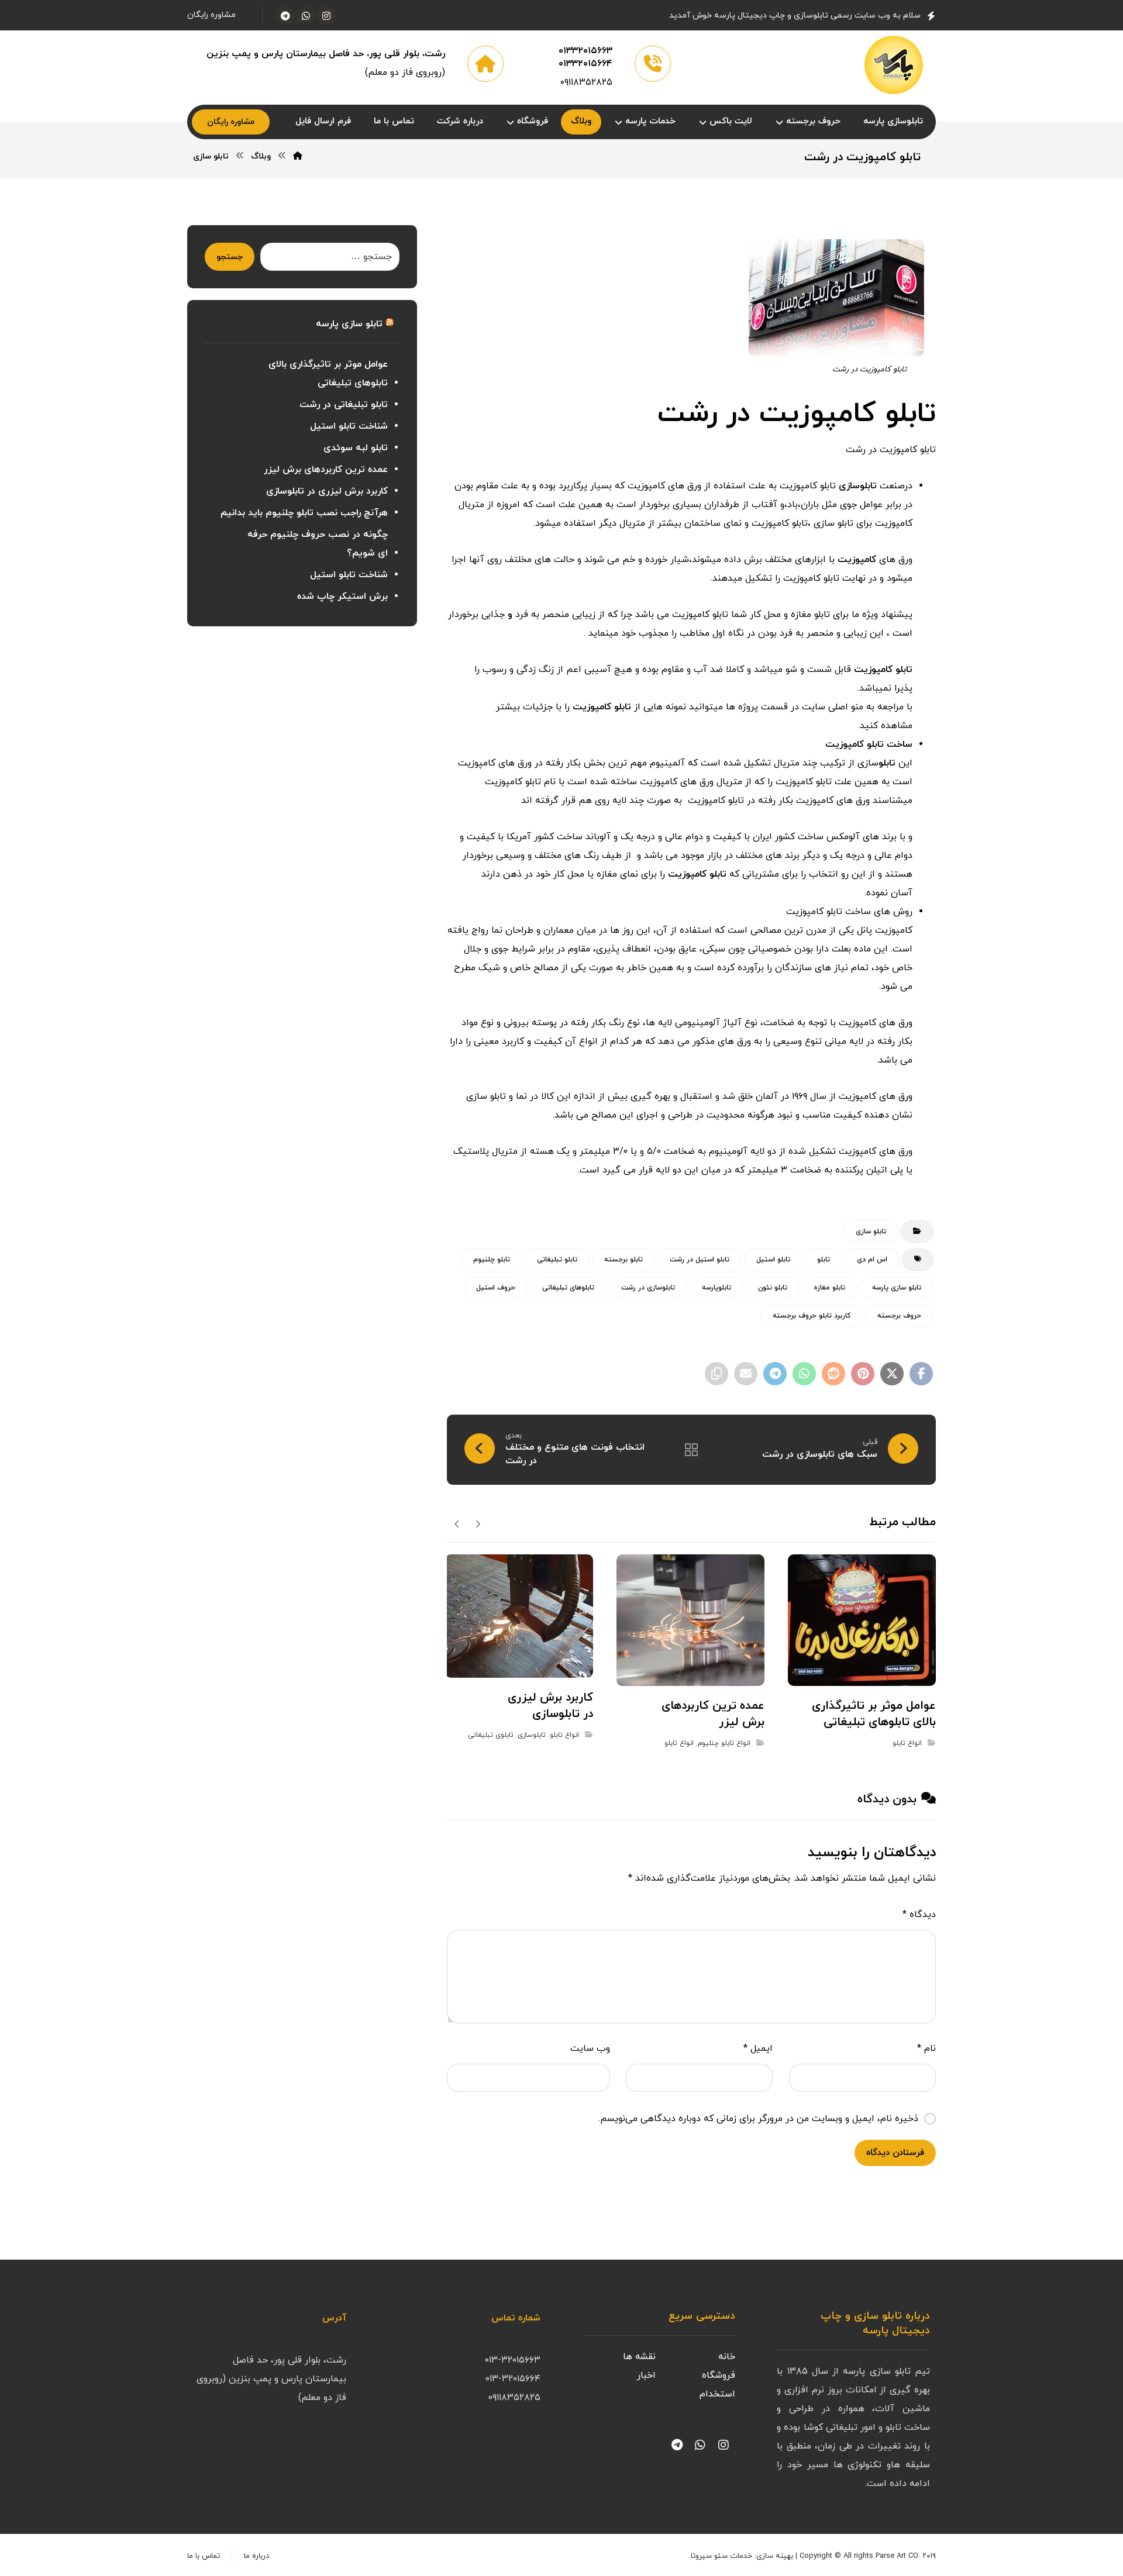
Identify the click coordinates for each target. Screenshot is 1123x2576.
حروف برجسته (899, 1316)
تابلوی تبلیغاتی (491, 1735)
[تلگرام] (285, 16)
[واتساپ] (306, 16)
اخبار (646, 2375)
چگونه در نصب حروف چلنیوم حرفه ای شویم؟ (317, 544)
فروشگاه (719, 2375)
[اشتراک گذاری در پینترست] (863, 1374)
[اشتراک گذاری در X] (892, 1374)
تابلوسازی (858, 486)
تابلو (887, 763)
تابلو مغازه (830, 1288)
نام (926, 2049)
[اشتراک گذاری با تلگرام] (775, 1374)
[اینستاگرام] (326, 16)
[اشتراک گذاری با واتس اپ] (804, 1374)
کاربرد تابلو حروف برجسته (812, 1316)
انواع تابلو (907, 1743)
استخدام (717, 2394)
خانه (727, 2357)
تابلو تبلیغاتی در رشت (344, 405)
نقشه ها (639, 2357)
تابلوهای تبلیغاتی (568, 1288)
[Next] (457, 1523)
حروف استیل (496, 1288)
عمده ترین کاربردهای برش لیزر (326, 470)
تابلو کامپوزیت (883, 670)
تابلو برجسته (623, 1260)
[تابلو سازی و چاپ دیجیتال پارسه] (894, 65)
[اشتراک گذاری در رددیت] (833, 1374)
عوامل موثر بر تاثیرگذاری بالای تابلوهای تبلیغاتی (328, 374)
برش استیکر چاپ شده (342, 596)
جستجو (230, 257)
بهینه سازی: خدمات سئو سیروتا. (741, 2556)
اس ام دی (872, 1260)
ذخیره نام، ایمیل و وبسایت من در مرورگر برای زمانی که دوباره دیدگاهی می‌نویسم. (758, 2119)
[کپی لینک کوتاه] (716, 1374)
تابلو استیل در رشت (700, 1260)
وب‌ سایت (590, 2049)
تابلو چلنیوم (492, 1260)
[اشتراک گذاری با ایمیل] (746, 1374)
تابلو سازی (871, 1232)
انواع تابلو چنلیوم (724, 1743)
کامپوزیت (857, 560)
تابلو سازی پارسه (897, 1288)
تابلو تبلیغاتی (557, 1260)
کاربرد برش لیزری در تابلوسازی (327, 491)
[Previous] (478, 1523)
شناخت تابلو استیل (349, 426)
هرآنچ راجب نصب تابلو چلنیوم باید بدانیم (304, 513)
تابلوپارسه (716, 1288)
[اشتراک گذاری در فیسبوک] (921, 1374)
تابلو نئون (773, 1288)
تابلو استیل (773, 1260)
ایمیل (758, 2049)
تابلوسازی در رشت (648, 1288)
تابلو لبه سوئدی (356, 448)
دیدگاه (919, 1915)
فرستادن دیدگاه (895, 2153)
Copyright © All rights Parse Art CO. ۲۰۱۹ (868, 2556)
